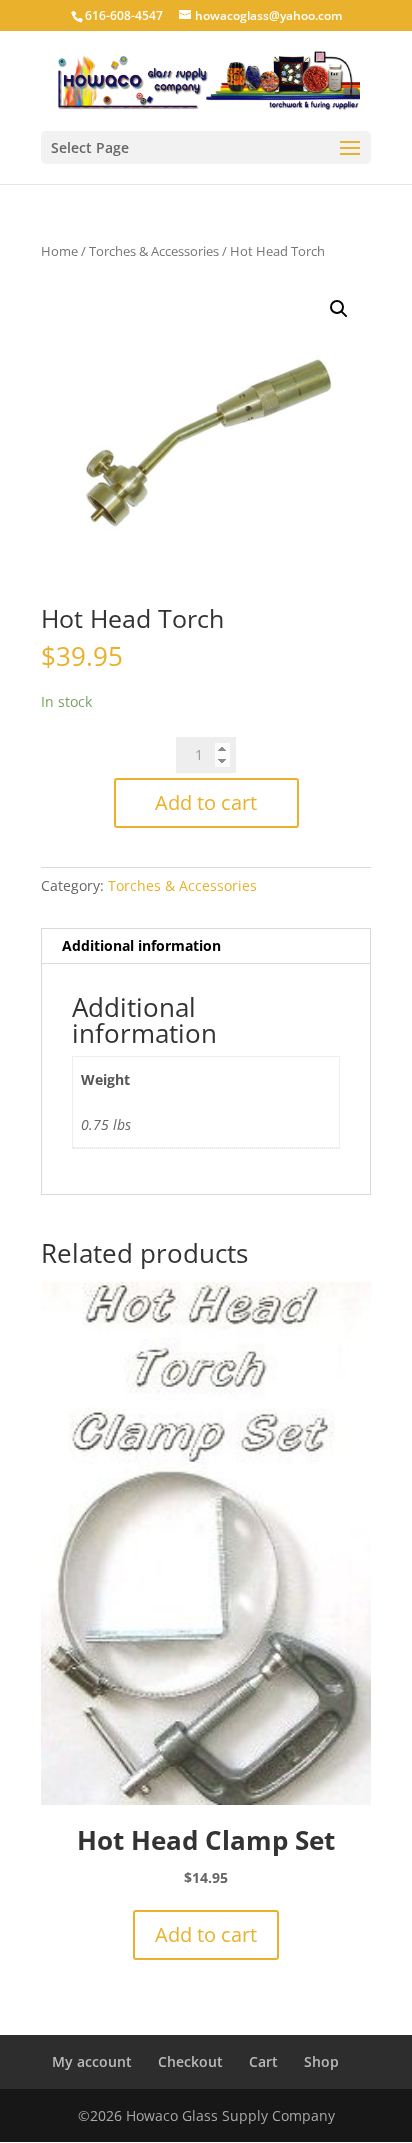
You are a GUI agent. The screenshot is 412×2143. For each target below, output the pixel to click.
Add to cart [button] (206, 1934)
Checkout (190, 2061)
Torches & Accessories (154, 251)
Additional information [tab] (141, 945)
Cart (263, 2061)
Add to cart (206, 802)
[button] (339, 309)
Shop (321, 2061)
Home (59, 251)
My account (92, 2061)
